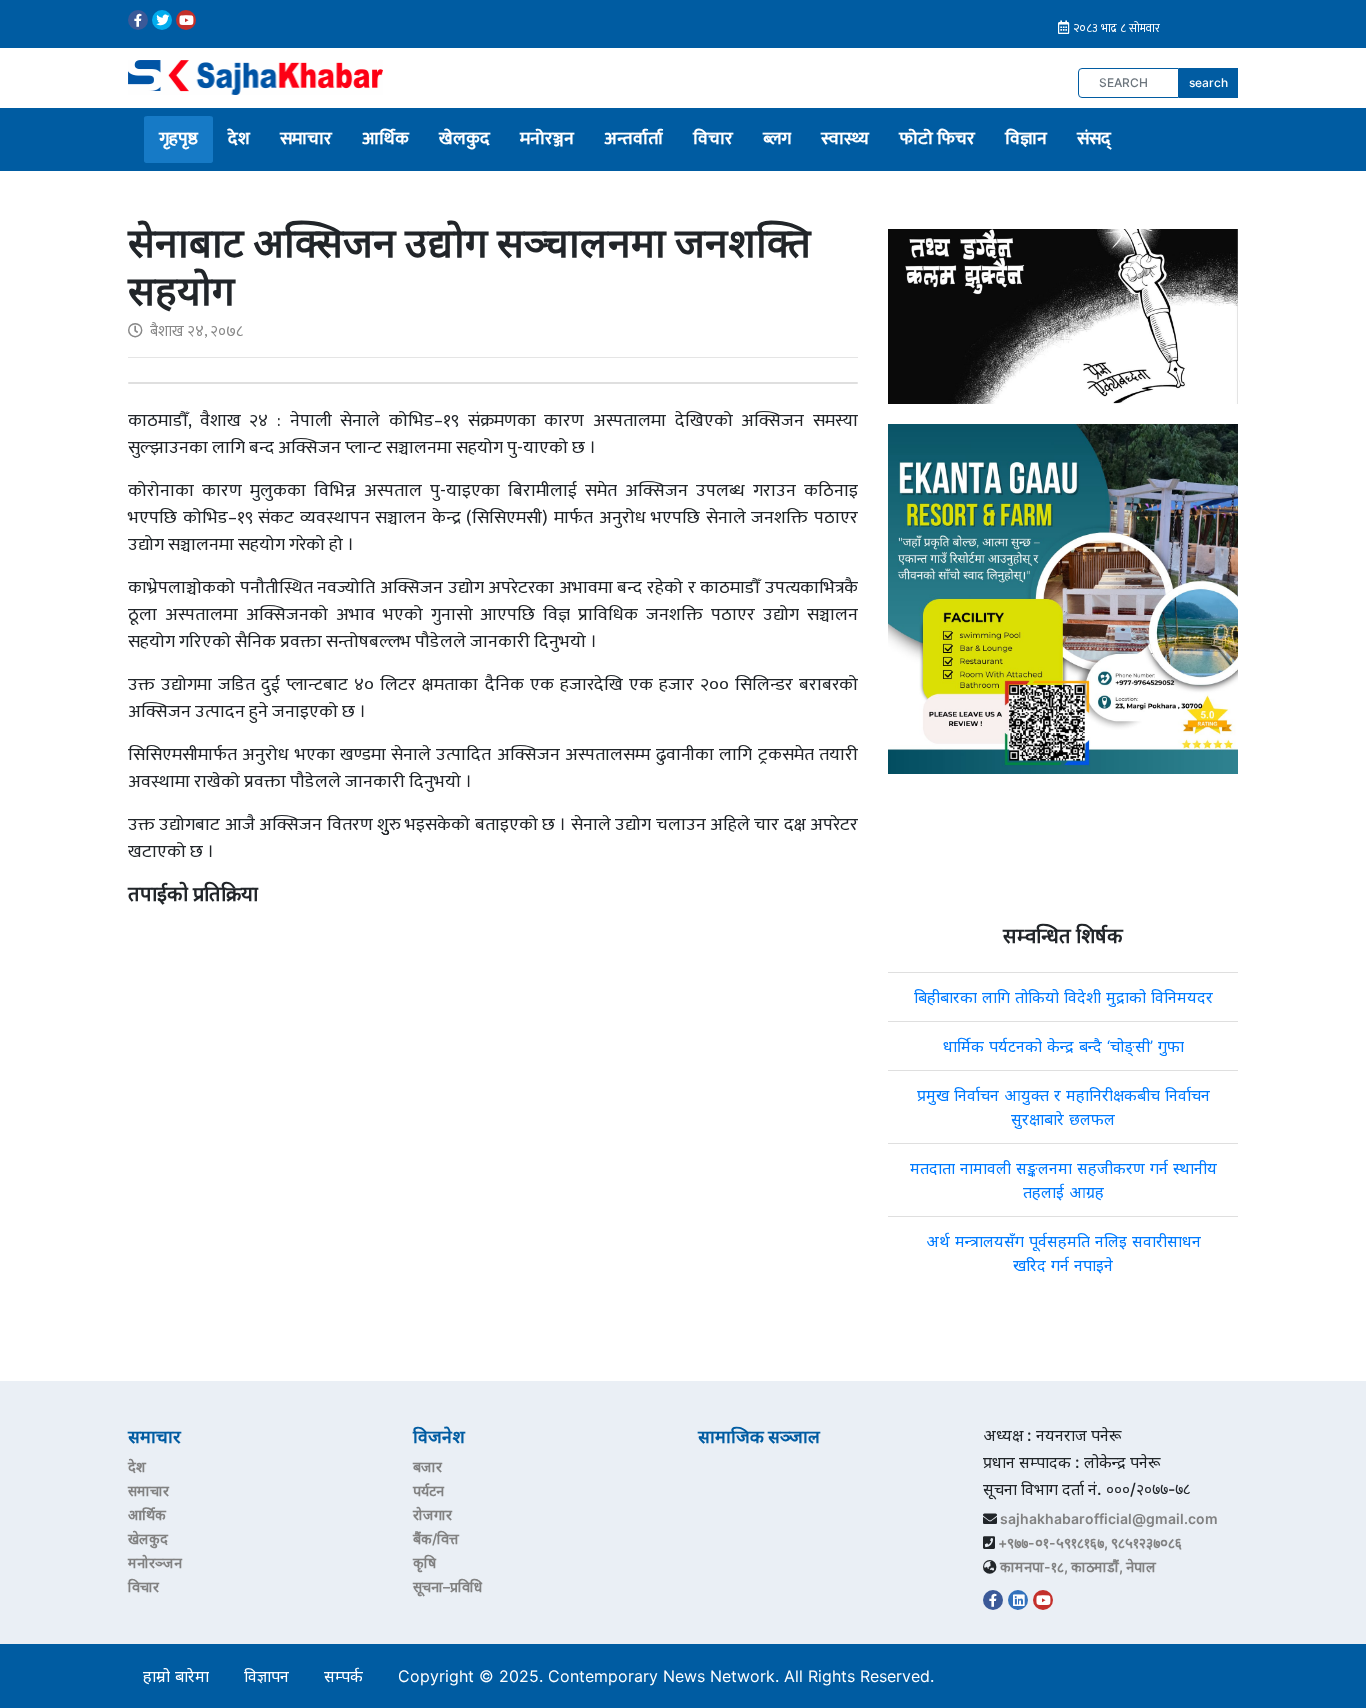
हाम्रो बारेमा (176, 1676)
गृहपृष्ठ (178, 139)
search (1208, 82)
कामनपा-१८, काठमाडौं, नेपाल (1078, 1566)
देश (239, 139)
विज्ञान (1026, 139)
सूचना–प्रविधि (447, 1586)
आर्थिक (385, 139)
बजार (427, 1466)
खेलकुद (464, 139)
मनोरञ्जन (547, 139)
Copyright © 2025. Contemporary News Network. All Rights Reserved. (671, 1676)
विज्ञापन (266, 1676)
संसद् (1094, 139)
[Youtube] (186, 20)
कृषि (424, 1562)
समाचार (306, 139)
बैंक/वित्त (436, 1538)
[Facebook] (138, 20)
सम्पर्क (343, 1676)
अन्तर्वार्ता (633, 139)
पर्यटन (428, 1490)
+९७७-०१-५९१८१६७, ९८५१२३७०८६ (1090, 1542)
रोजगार (432, 1514)
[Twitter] (162, 20)
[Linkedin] (1018, 1600)
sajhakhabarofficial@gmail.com (1109, 1518)
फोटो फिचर (937, 139)
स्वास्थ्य (845, 139)
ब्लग (777, 139)
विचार (713, 139)
